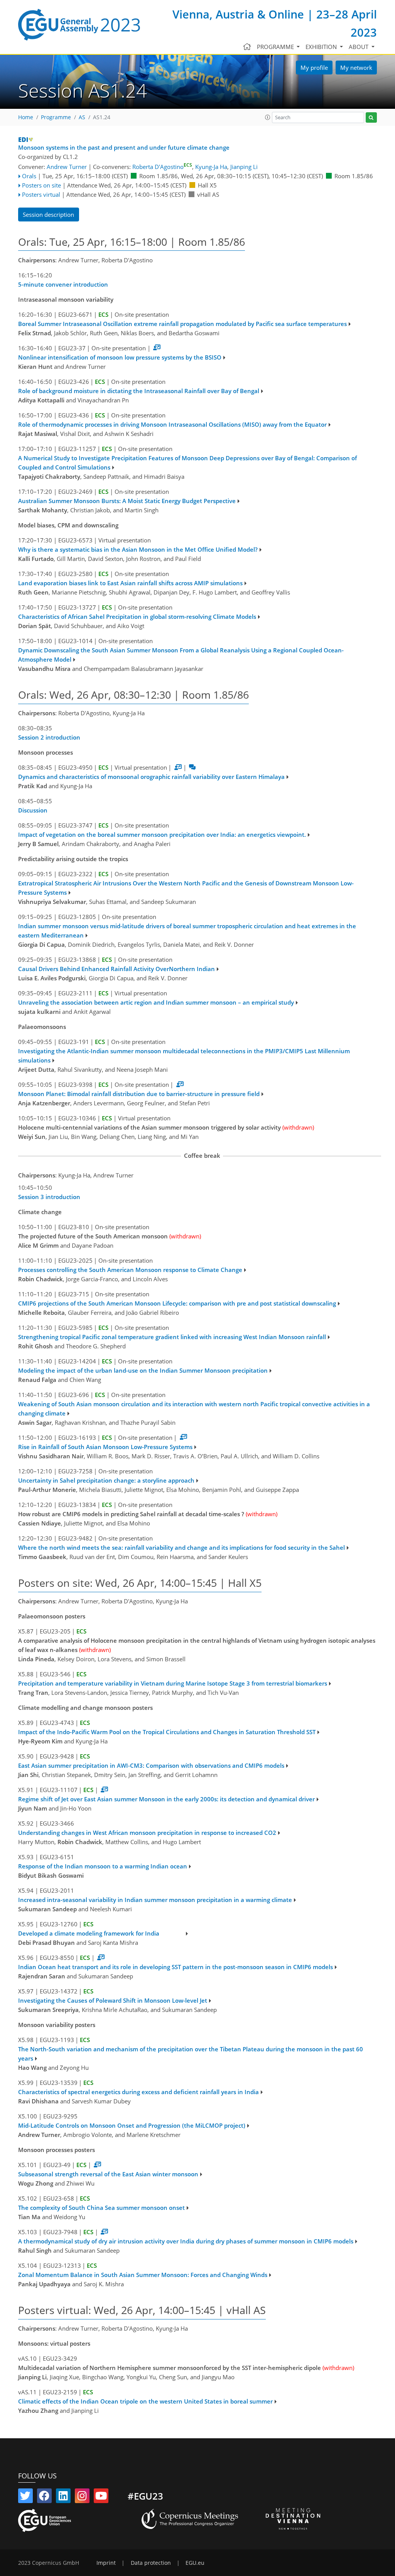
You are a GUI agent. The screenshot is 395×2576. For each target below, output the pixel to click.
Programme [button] (276, 47)
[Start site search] (371, 117)
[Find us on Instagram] (82, 2497)
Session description (48, 215)
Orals (29, 176)
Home (26, 117)
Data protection (151, 2563)
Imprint (106, 2563)
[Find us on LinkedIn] (63, 2497)
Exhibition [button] (322, 47)
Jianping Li (244, 167)
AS (82, 117)
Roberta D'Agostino (162, 167)
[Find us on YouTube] (101, 2497)
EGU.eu (195, 2563)
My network (356, 68)
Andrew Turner (67, 167)
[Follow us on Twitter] (25, 2497)
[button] (268, 117)
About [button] (359, 47)
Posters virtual (41, 194)
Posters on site (41, 185)
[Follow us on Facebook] (44, 2497)
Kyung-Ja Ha (211, 167)
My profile (314, 68)
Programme (56, 117)
